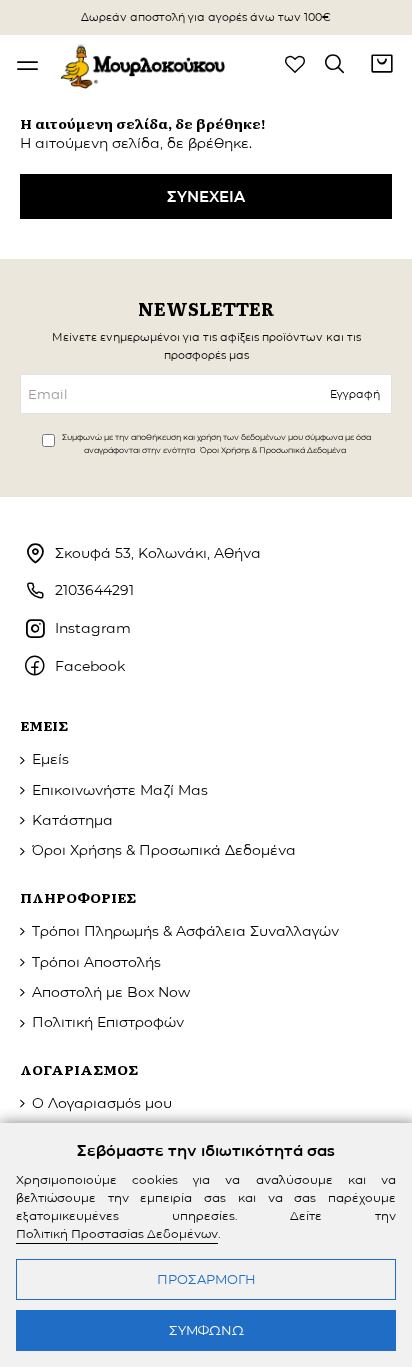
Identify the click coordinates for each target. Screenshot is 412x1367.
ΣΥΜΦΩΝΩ (206, 1330)
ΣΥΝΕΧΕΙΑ (206, 196)
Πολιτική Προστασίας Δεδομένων (117, 1233)
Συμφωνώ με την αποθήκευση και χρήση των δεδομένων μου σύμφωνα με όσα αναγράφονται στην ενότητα (216, 443)
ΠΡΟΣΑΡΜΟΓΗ (206, 1279)
